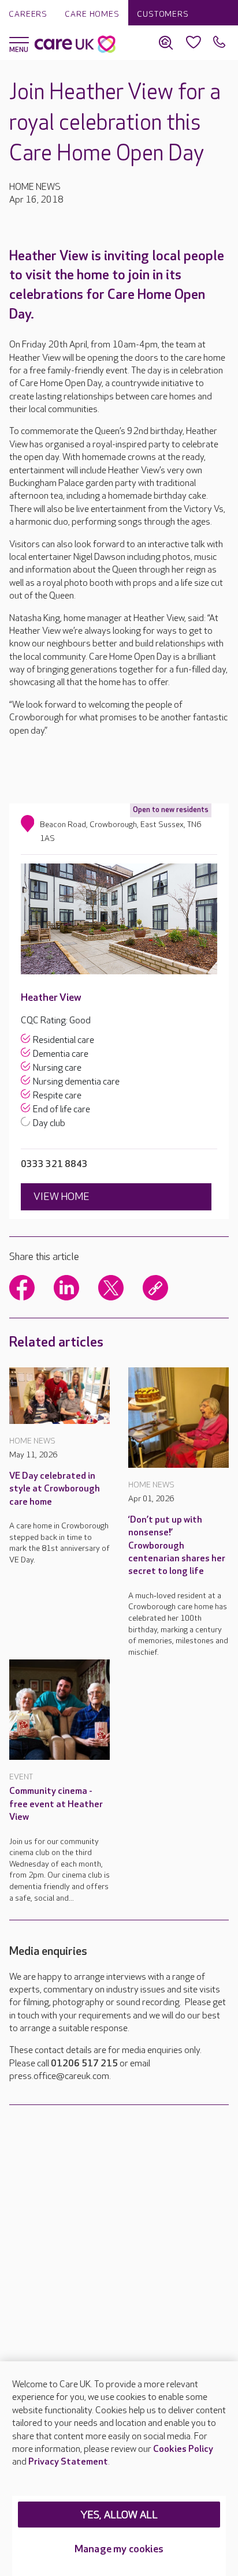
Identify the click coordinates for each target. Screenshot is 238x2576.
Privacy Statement (68, 2462)
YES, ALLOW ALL (119, 2515)
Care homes (92, 14)
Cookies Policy (183, 2449)
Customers (163, 14)
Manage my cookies (119, 2549)
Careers (28, 14)
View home (62, 1197)
